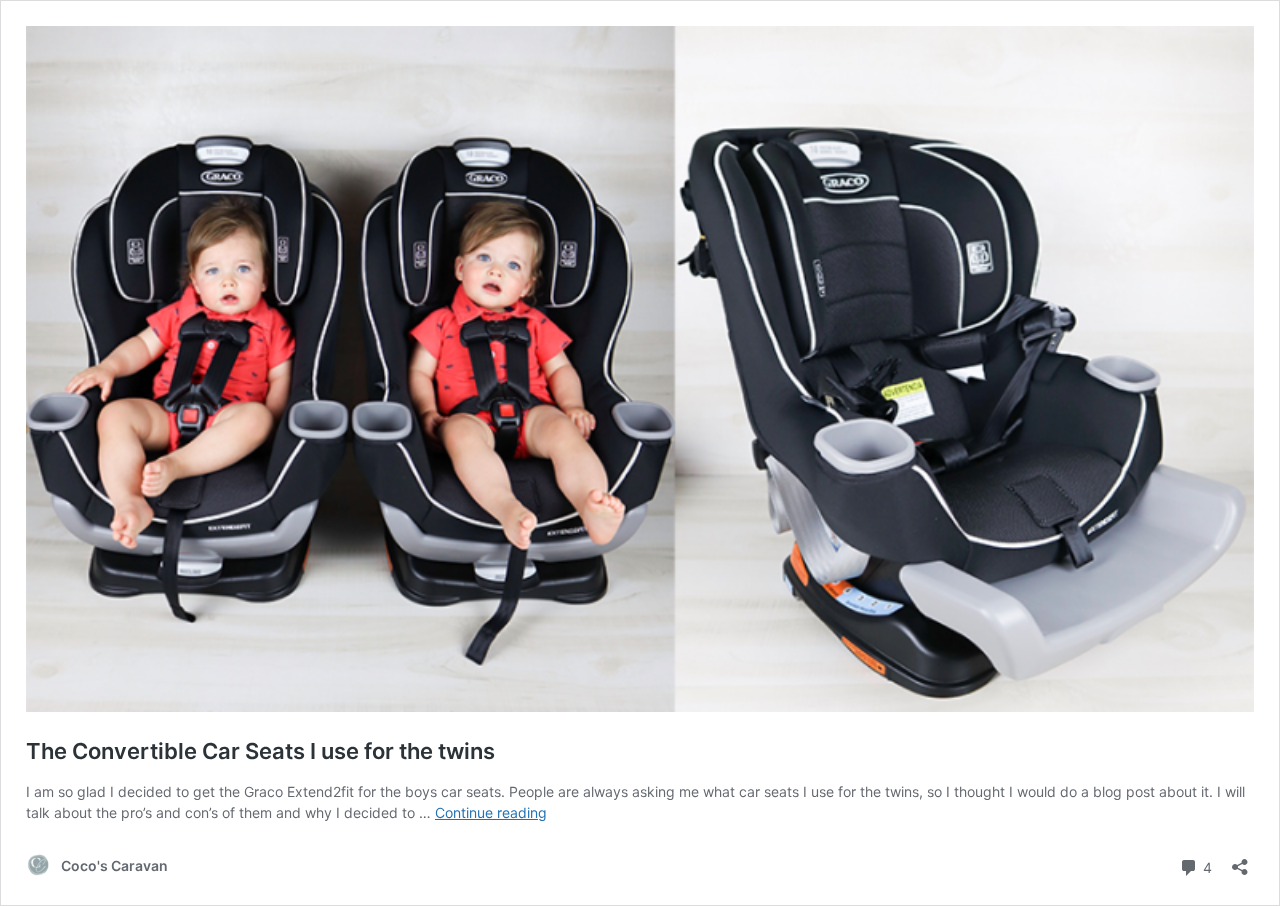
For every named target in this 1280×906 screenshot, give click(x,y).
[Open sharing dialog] (1240, 860)
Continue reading (491, 812)
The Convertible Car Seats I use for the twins (260, 751)
